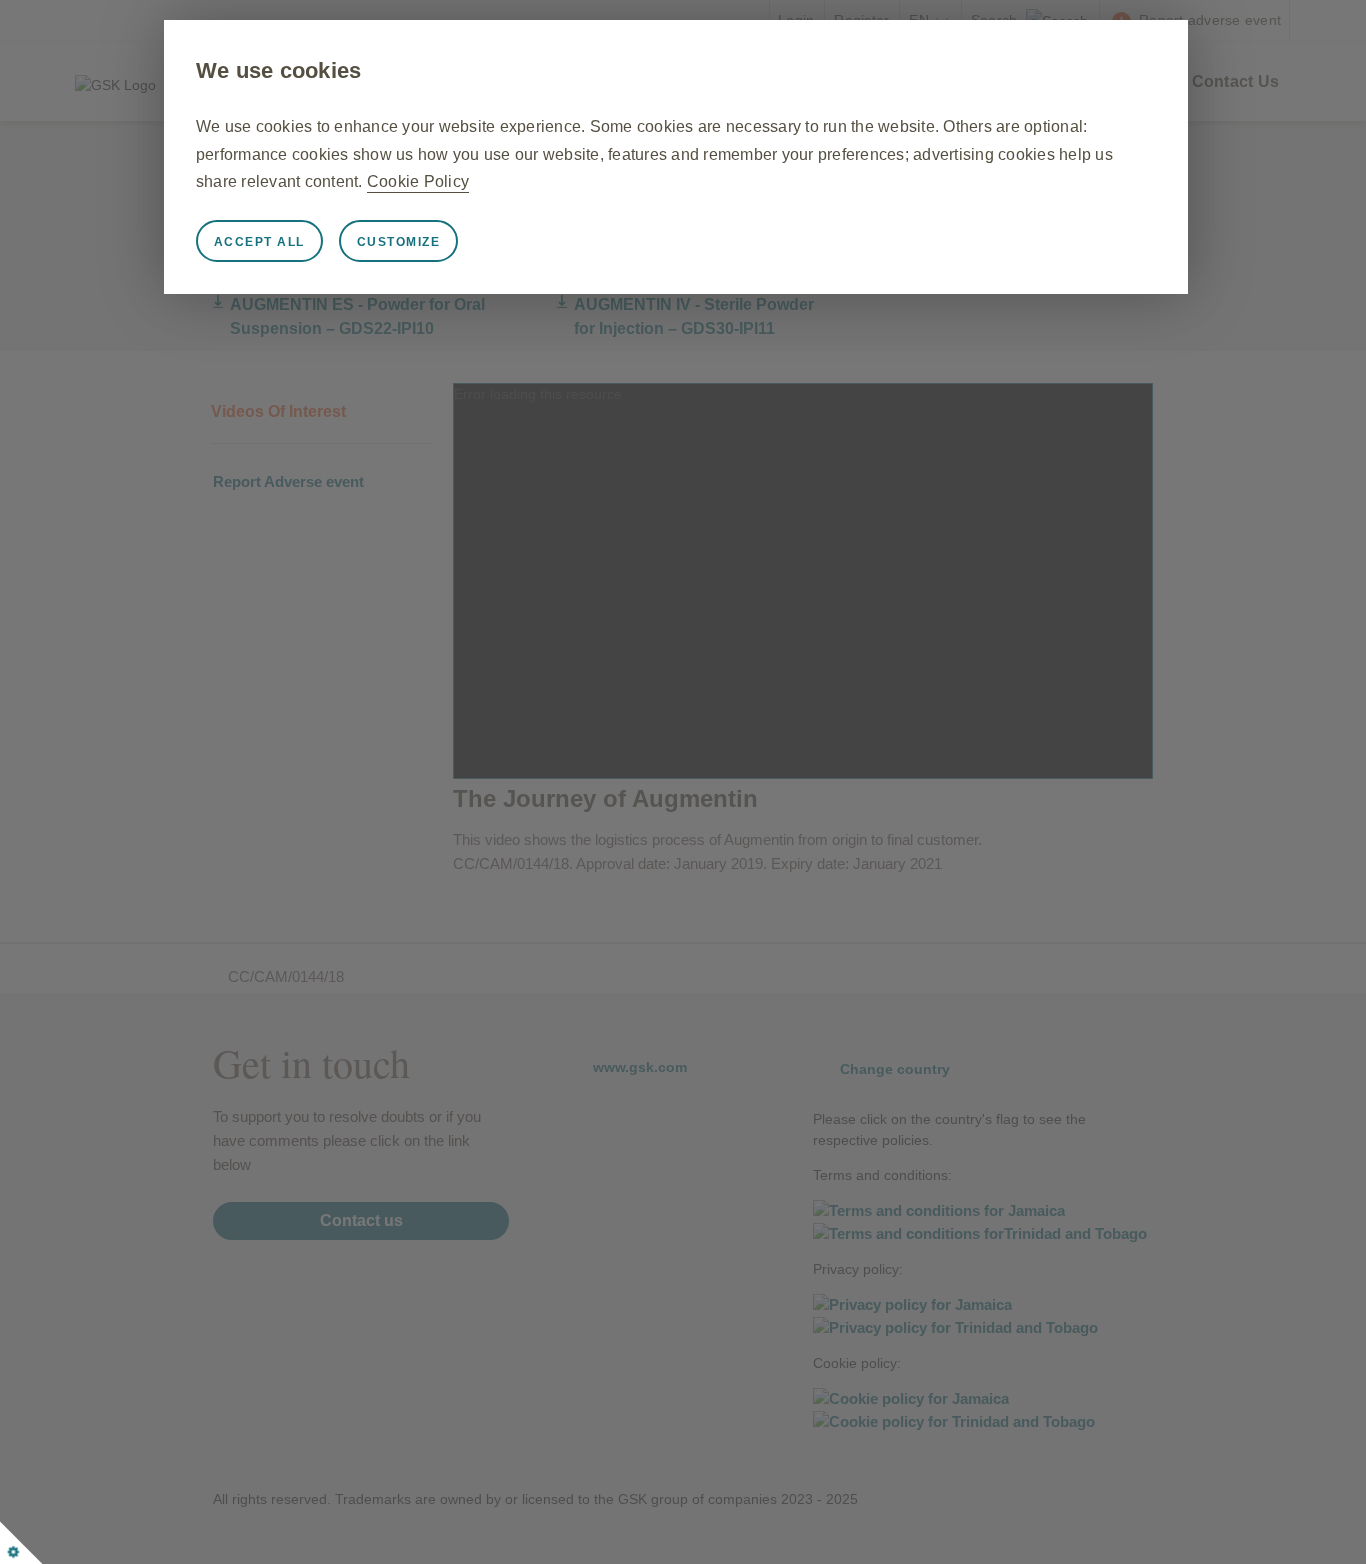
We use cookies (279, 70)
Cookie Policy (418, 181)
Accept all (259, 242)
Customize (399, 242)
